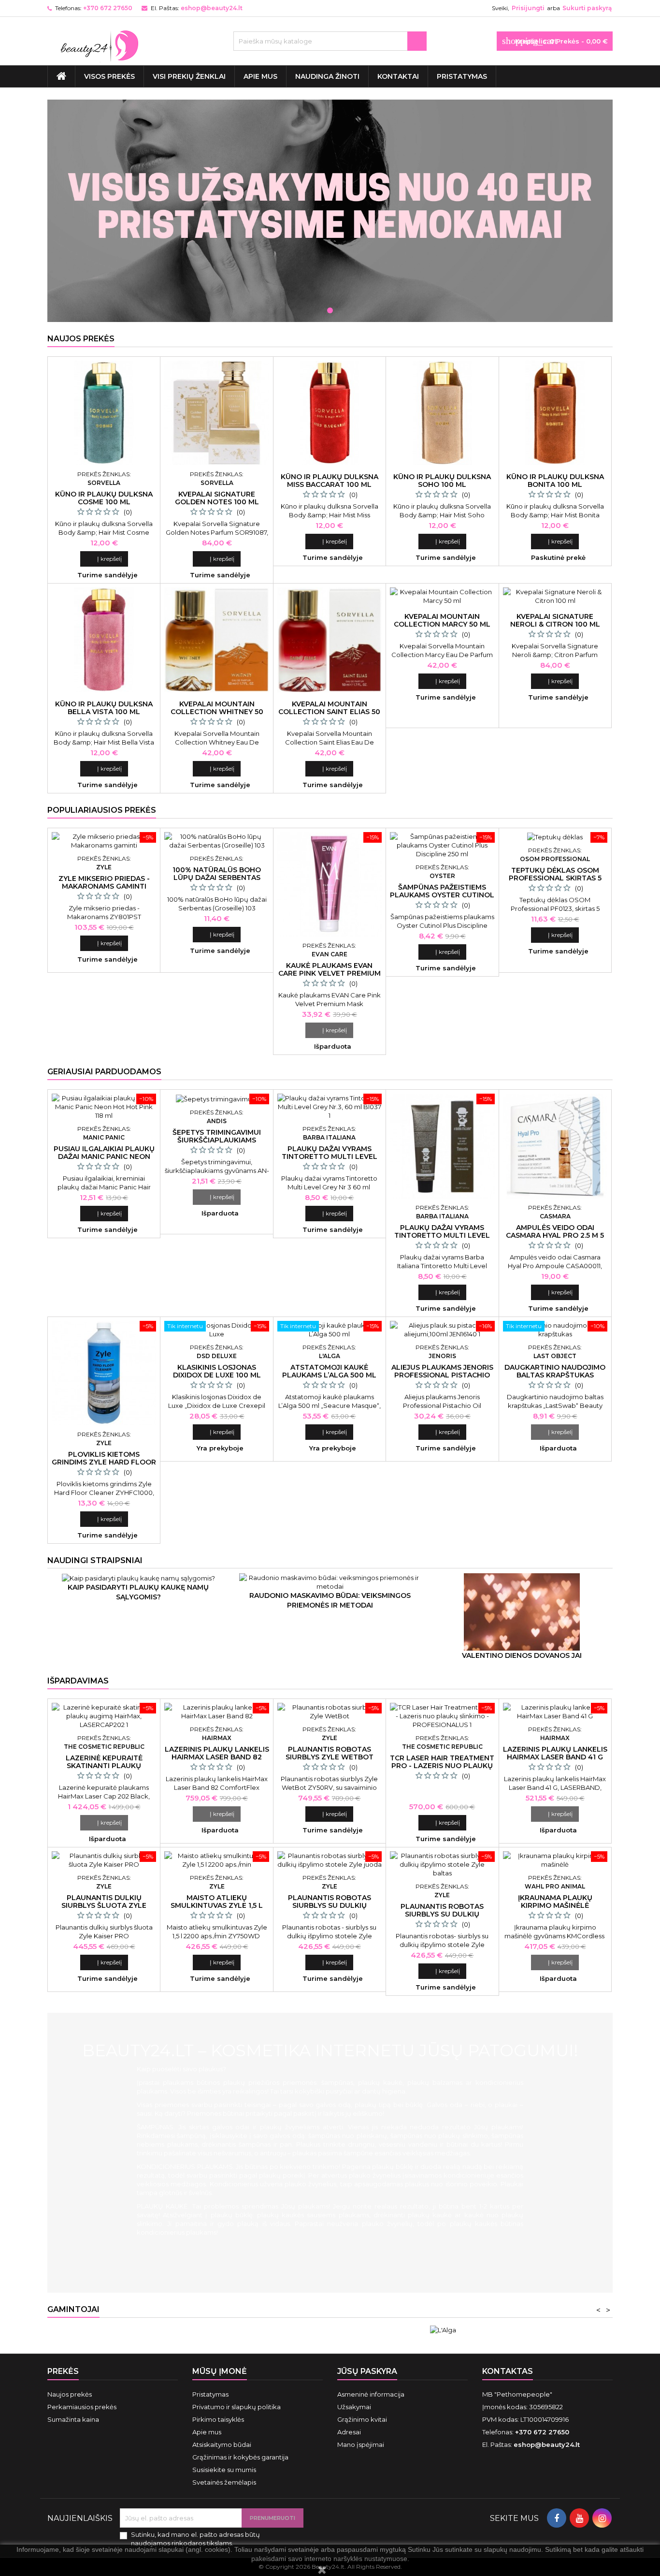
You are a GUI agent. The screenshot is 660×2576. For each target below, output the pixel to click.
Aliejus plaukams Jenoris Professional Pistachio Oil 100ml (442, 1375)
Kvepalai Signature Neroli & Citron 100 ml (555, 620)
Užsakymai (354, 2407)
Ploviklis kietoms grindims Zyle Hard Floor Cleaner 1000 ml (104, 1462)
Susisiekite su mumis (224, 2470)
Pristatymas (462, 76)
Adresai (349, 2432)
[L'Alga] (443, 2329)
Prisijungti (528, 8)
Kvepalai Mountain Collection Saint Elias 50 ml (329, 712)
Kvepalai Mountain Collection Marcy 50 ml (442, 620)
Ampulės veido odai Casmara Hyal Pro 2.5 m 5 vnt (555, 1235)
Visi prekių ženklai (189, 76)
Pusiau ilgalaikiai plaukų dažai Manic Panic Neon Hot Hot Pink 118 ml (104, 1156)
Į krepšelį (104, 559)
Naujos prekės (81, 339)
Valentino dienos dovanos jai (522, 1655)
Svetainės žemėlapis (224, 2482)
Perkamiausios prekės (82, 2407)
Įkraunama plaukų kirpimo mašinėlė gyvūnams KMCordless (555, 1905)
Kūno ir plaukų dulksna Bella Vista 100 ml (104, 708)
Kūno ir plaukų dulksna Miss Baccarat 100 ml (330, 481)
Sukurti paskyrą (587, 8)
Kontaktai (398, 76)
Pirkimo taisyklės (218, 2419)
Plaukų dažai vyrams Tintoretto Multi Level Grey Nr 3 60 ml (330, 1156)
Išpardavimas (78, 1681)
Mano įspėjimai (361, 2444)
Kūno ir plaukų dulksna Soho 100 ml (442, 481)
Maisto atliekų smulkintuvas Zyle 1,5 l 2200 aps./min (217, 1905)
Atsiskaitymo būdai (222, 2444)
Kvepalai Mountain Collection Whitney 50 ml (217, 712)
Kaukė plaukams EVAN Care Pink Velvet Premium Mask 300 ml (330, 973)
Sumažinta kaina (73, 2419)
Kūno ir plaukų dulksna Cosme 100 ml (104, 498)
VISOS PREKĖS (109, 76)
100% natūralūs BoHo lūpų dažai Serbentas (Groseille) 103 (217, 878)
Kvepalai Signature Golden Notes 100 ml (217, 498)
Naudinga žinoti (327, 76)
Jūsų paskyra (367, 2371)
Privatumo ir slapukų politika (237, 2407)
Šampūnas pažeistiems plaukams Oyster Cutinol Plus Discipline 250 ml (442, 895)
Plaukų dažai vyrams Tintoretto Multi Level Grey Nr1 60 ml (442, 1235)
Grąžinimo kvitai (362, 2419)
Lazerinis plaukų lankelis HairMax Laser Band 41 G (555, 1753)
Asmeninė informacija (371, 2394)
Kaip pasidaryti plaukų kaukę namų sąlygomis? (138, 1592)
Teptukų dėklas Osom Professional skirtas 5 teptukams (555, 878)
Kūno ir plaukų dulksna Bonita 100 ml (555, 481)
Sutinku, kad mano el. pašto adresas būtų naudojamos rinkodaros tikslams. (195, 2539)
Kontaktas (508, 2371)
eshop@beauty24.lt (212, 8)
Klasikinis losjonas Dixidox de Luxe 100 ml (217, 1371)
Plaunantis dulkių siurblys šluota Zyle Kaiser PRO (104, 1905)
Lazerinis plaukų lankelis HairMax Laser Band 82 (217, 1753)
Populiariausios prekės (102, 810)
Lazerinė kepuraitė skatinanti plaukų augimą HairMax (104, 1766)
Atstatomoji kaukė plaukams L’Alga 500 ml (329, 1371)
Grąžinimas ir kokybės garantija (240, 2457)
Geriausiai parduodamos (104, 1072)
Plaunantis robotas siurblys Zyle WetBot (330, 1753)
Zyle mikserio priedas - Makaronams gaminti (104, 882)
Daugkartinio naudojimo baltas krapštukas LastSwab (555, 1375)
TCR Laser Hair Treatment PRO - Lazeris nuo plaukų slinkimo (442, 1766)
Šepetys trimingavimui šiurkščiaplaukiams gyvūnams (217, 1140)
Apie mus (260, 76)
